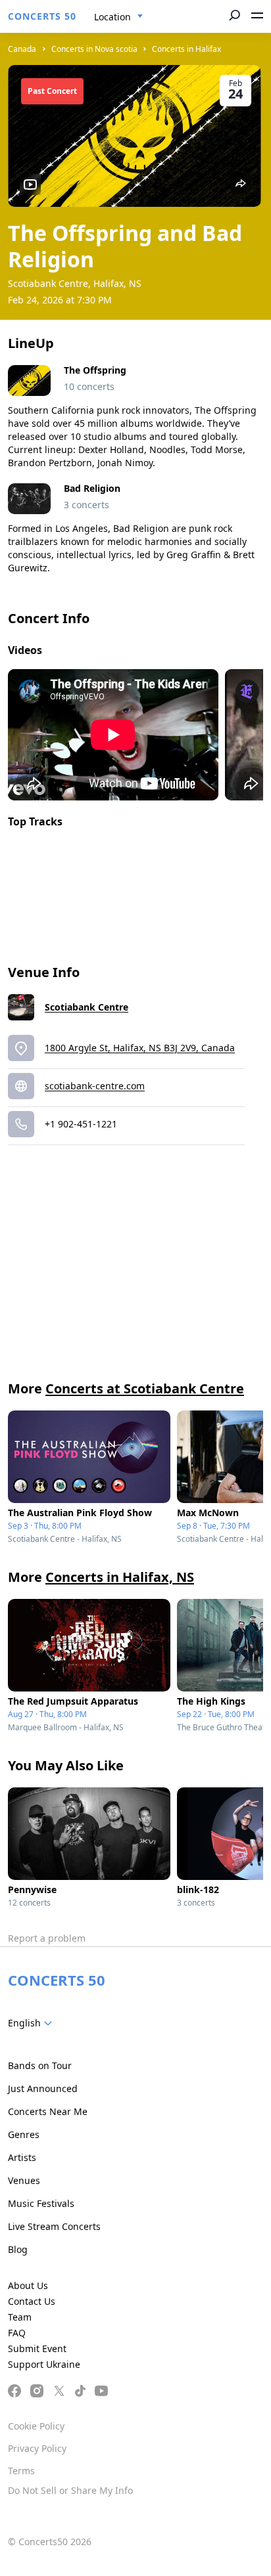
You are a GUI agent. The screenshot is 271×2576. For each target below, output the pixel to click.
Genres (24, 2134)
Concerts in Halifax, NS (120, 1577)
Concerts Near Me (48, 2111)
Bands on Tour (40, 2065)
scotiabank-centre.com (95, 1086)
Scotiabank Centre (86, 1007)
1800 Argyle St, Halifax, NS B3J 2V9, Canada (140, 1048)
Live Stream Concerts (54, 2226)
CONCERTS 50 (42, 16)
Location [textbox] (112, 17)
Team (20, 2317)
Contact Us (32, 2301)
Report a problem (47, 1938)
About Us (28, 2285)
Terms (21, 2471)
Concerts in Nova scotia (94, 49)
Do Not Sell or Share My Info (70, 2490)
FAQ (17, 2333)
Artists (22, 2157)
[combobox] (119, 17)
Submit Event (37, 2348)
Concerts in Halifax (186, 49)
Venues (24, 2180)
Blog (18, 2249)
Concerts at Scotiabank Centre (145, 1388)
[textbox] (33, 2023)
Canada (22, 49)
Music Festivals (41, 2203)
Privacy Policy (37, 2448)
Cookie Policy (36, 2426)
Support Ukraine (44, 2364)
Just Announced (43, 2088)
